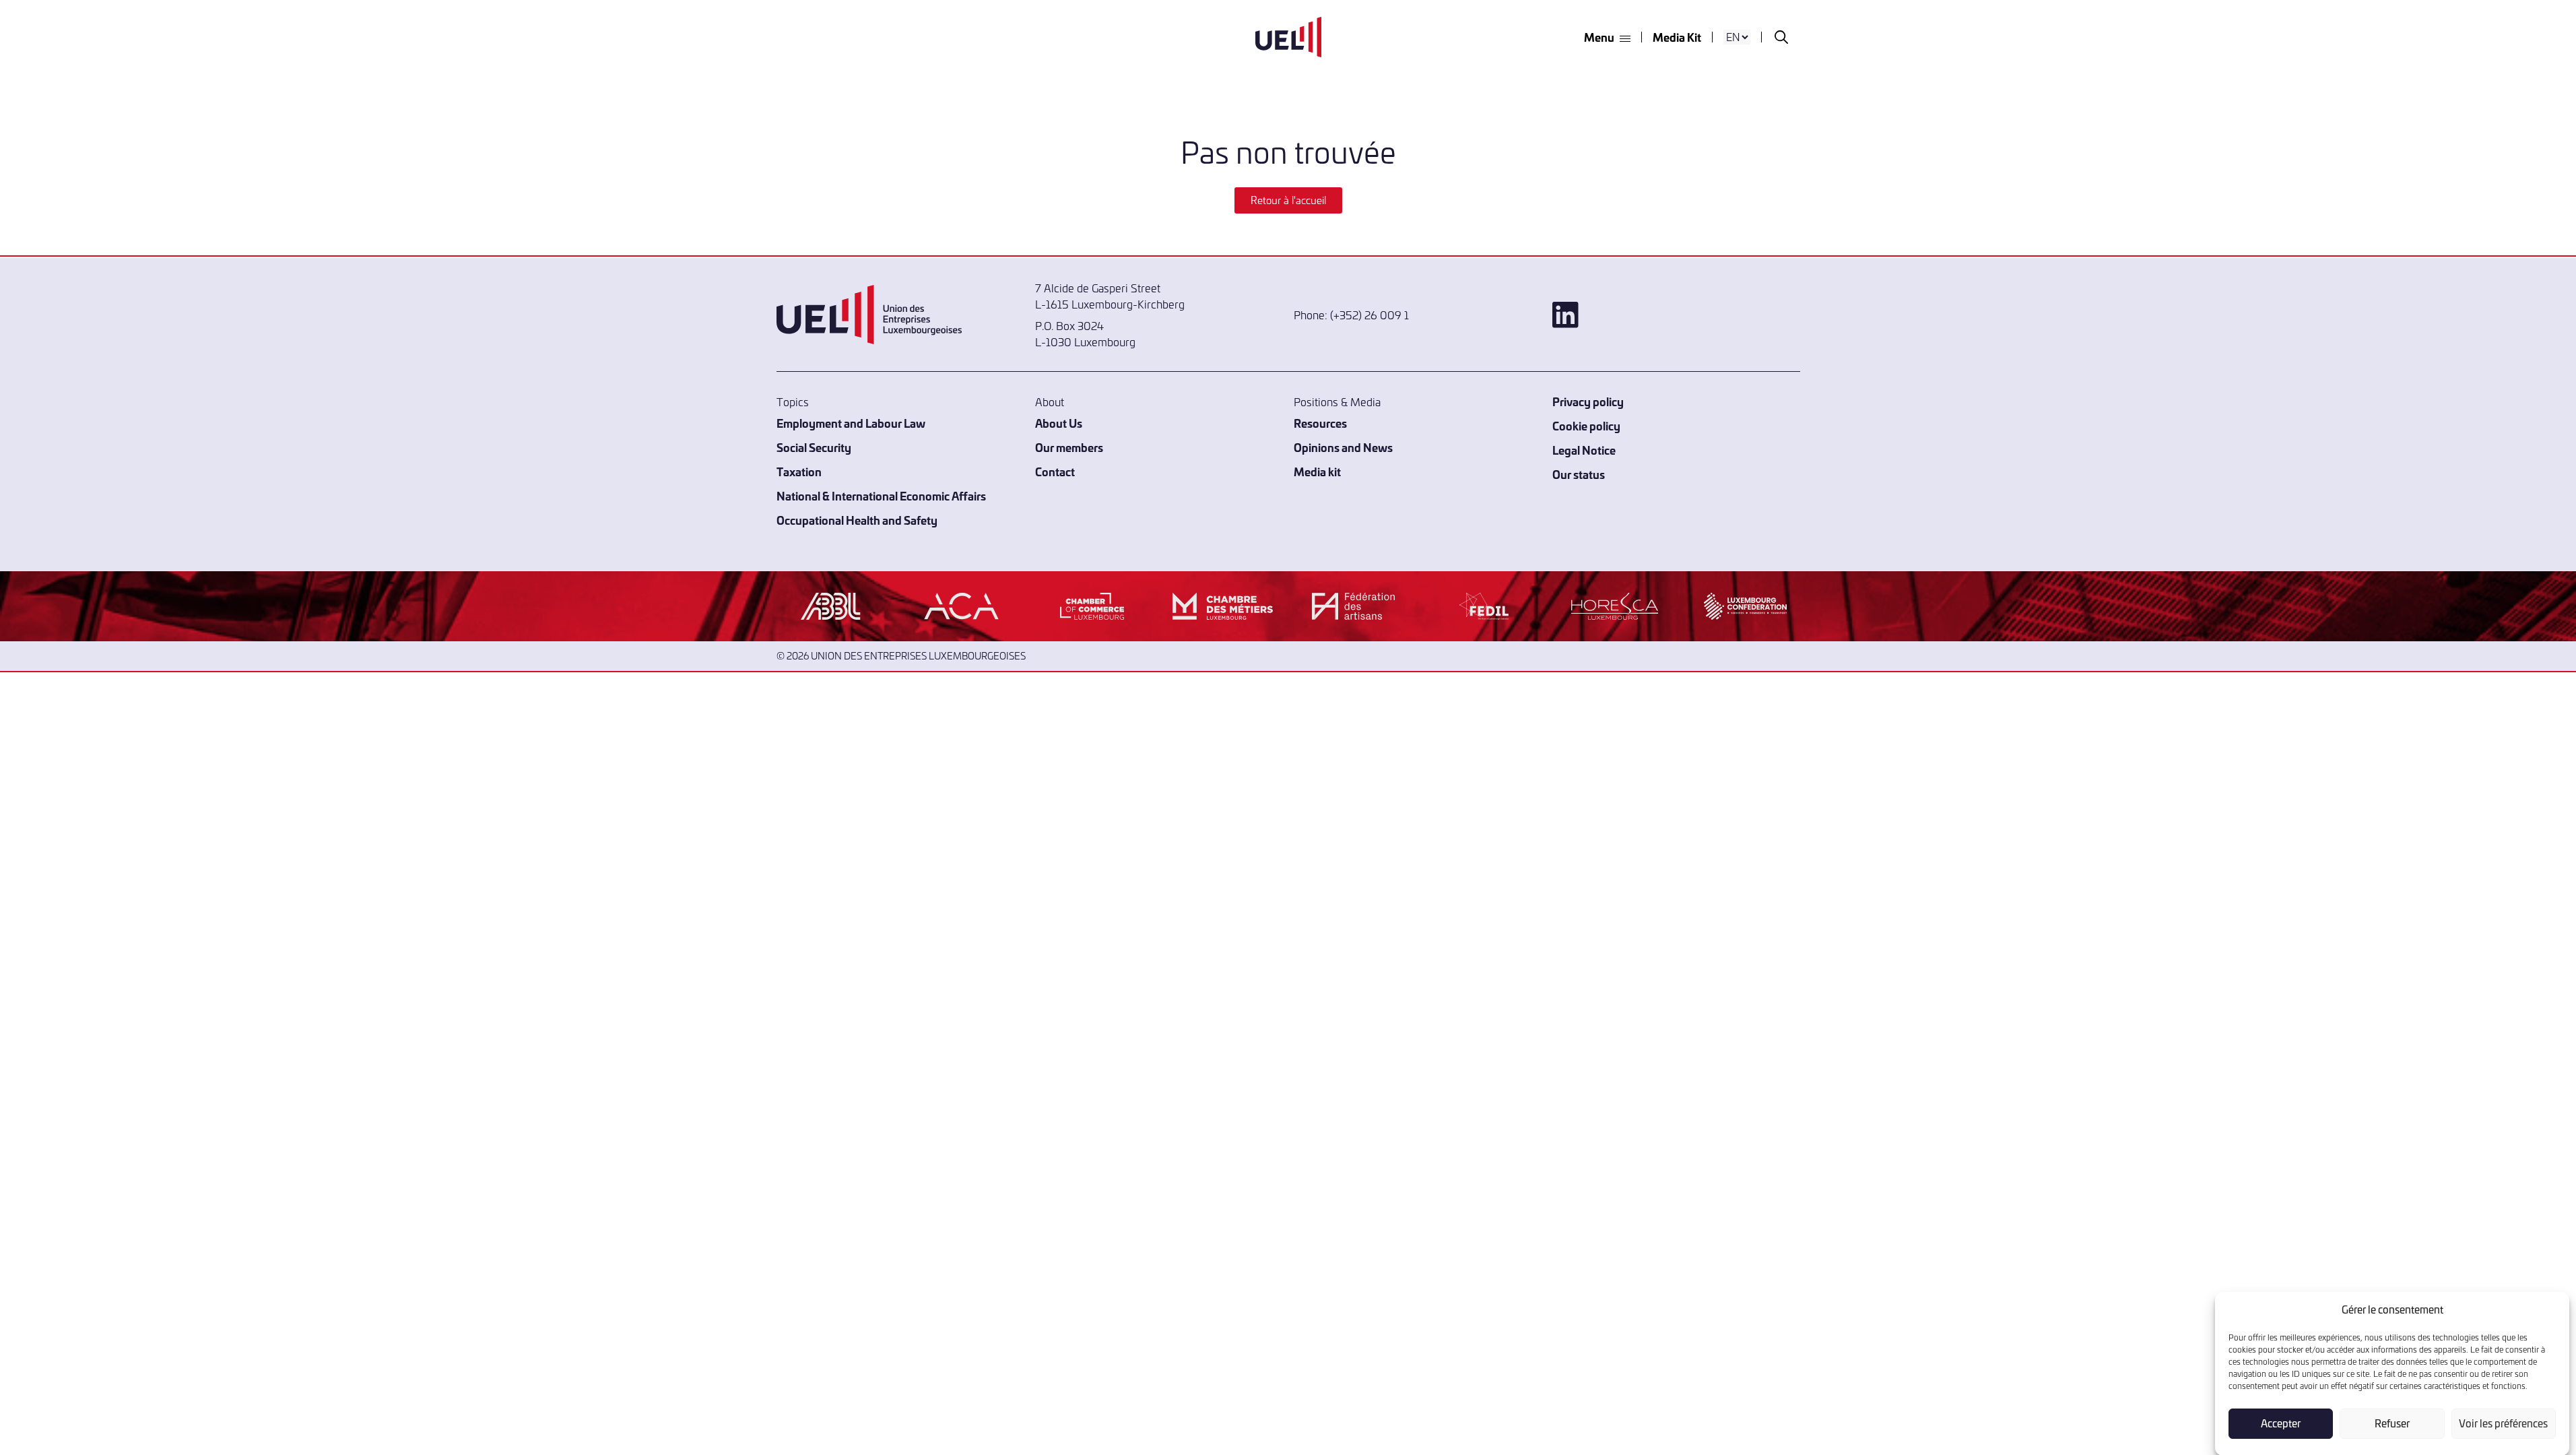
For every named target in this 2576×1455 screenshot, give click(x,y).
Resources (1320, 423)
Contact (1055, 471)
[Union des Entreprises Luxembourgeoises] (1288, 37)
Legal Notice (1584, 450)
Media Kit (1677, 37)
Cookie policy (1586, 425)
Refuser (2392, 1423)
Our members (1069, 447)
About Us (1059, 423)
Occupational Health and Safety (857, 520)
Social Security (814, 447)
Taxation (799, 471)
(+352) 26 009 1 (1369, 315)
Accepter (2281, 1423)
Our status (1579, 474)
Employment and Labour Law (851, 423)
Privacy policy (1588, 401)
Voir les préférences (2503, 1423)
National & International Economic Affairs (881, 495)
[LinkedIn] (1676, 315)
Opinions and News (1343, 447)
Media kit (1317, 471)
